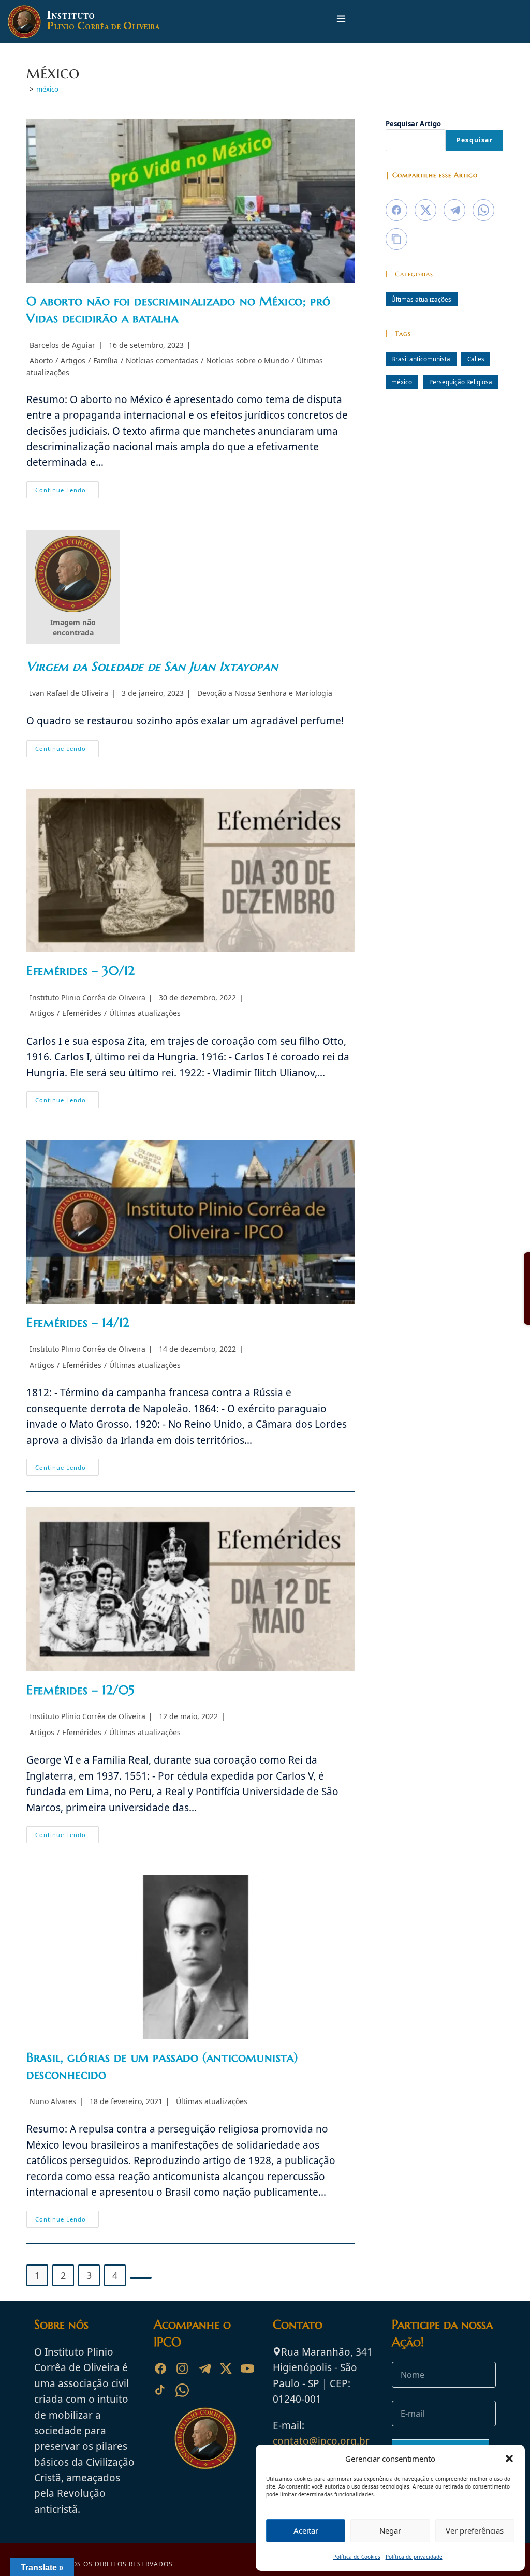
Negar (390, 2530)
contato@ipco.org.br (321, 2441)
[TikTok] (160, 2390)
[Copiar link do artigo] (396, 239)
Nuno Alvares (53, 2101)
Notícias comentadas (162, 360)
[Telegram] (204, 2368)
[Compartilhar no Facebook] (396, 210)
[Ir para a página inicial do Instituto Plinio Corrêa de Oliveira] (205, 2437)
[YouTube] (247, 2368)
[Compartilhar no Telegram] (454, 210)
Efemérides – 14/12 (78, 1323)
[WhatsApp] (182, 2390)
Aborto (41, 360)
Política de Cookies (357, 2557)
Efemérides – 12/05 (80, 1690)
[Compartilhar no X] (425, 210)
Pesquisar (475, 140)
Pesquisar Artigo (413, 124)
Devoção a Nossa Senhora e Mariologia (265, 693)
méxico (47, 89)
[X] (226, 2368)
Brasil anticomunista (421, 359)
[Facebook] (160, 2368)
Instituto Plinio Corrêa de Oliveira (87, 997)
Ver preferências (475, 2530)
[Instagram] (182, 2368)
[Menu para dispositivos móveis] (341, 21)
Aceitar (306, 2530)
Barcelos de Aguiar (62, 345)
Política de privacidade (414, 2557)
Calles (476, 359)
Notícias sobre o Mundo (247, 360)
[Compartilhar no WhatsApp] (483, 210)
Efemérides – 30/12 (81, 971)
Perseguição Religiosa (461, 382)
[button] (509, 2459)
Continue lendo (67, 492)
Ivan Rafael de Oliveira (69, 693)
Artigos (73, 360)
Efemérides (82, 1013)
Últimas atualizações (145, 1013)
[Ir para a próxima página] (141, 2278)
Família (106, 360)
